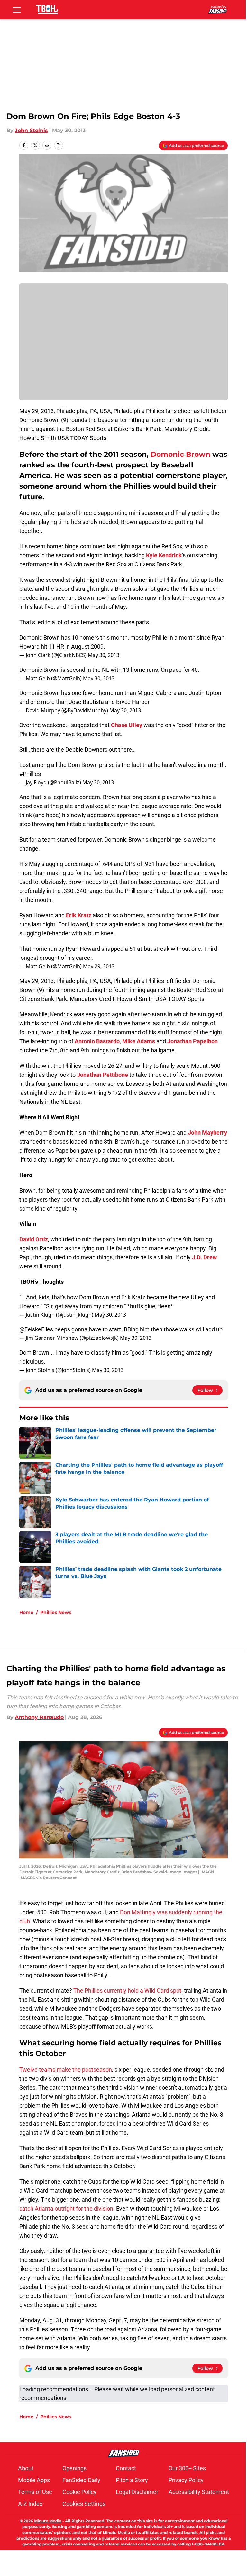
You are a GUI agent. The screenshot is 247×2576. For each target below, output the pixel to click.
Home (26, 1612)
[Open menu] (17, 10)
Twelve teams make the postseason (66, 2070)
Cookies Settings (84, 2504)
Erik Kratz (79, 915)
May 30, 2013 (104, 655)
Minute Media (48, 2521)
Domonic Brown (180, 454)
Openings (74, 2468)
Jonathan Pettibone (102, 1075)
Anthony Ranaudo (39, 1717)
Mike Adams (139, 1041)
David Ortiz (34, 1239)
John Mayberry (207, 1133)
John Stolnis (31, 130)
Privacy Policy (186, 2480)
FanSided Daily (81, 2480)
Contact (126, 2468)
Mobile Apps (34, 2480)
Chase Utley (127, 725)
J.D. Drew (204, 1257)
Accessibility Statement (199, 2492)
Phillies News (56, 1612)
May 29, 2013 (99, 966)
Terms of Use (35, 2492)
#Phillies (30, 774)
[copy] (59, 145)
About (26, 2468)
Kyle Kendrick (164, 555)
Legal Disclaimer (137, 2492)
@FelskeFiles (36, 1329)
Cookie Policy (79, 2492)
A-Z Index (30, 2504)
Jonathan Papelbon (192, 1041)
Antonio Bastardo (97, 1041)
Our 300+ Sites (187, 2468)
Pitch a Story (132, 2480)
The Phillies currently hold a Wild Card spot (127, 1991)
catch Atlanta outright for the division (66, 2208)
